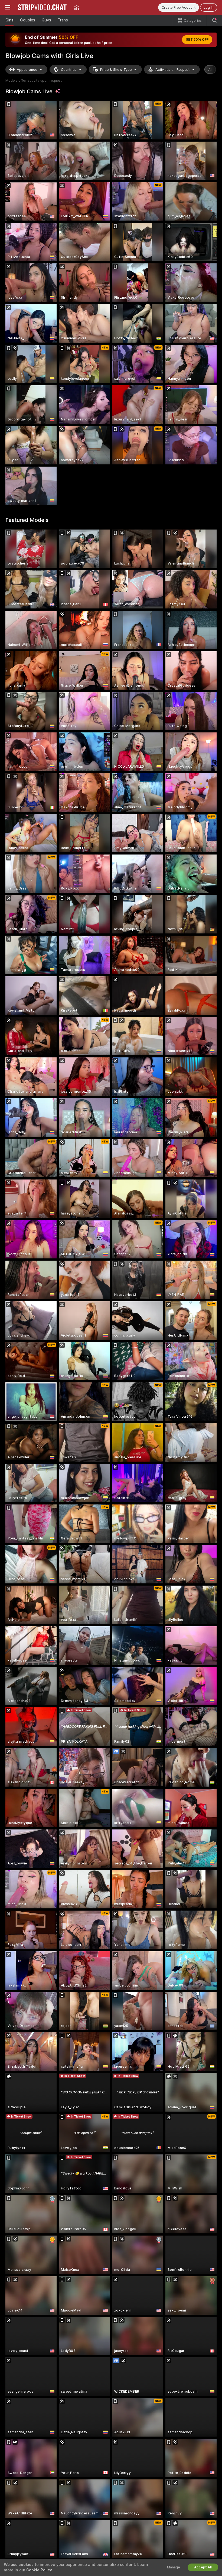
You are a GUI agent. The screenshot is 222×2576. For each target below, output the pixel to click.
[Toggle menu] (8, 7)
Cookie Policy (39, 2570)
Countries (69, 70)
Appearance (27, 70)
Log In (209, 7)
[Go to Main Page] (42, 7)
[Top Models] (77, 7)
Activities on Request (172, 70)
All (210, 70)
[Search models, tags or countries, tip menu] (214, 20)
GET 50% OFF (197, 40)
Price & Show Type (116, 70)
